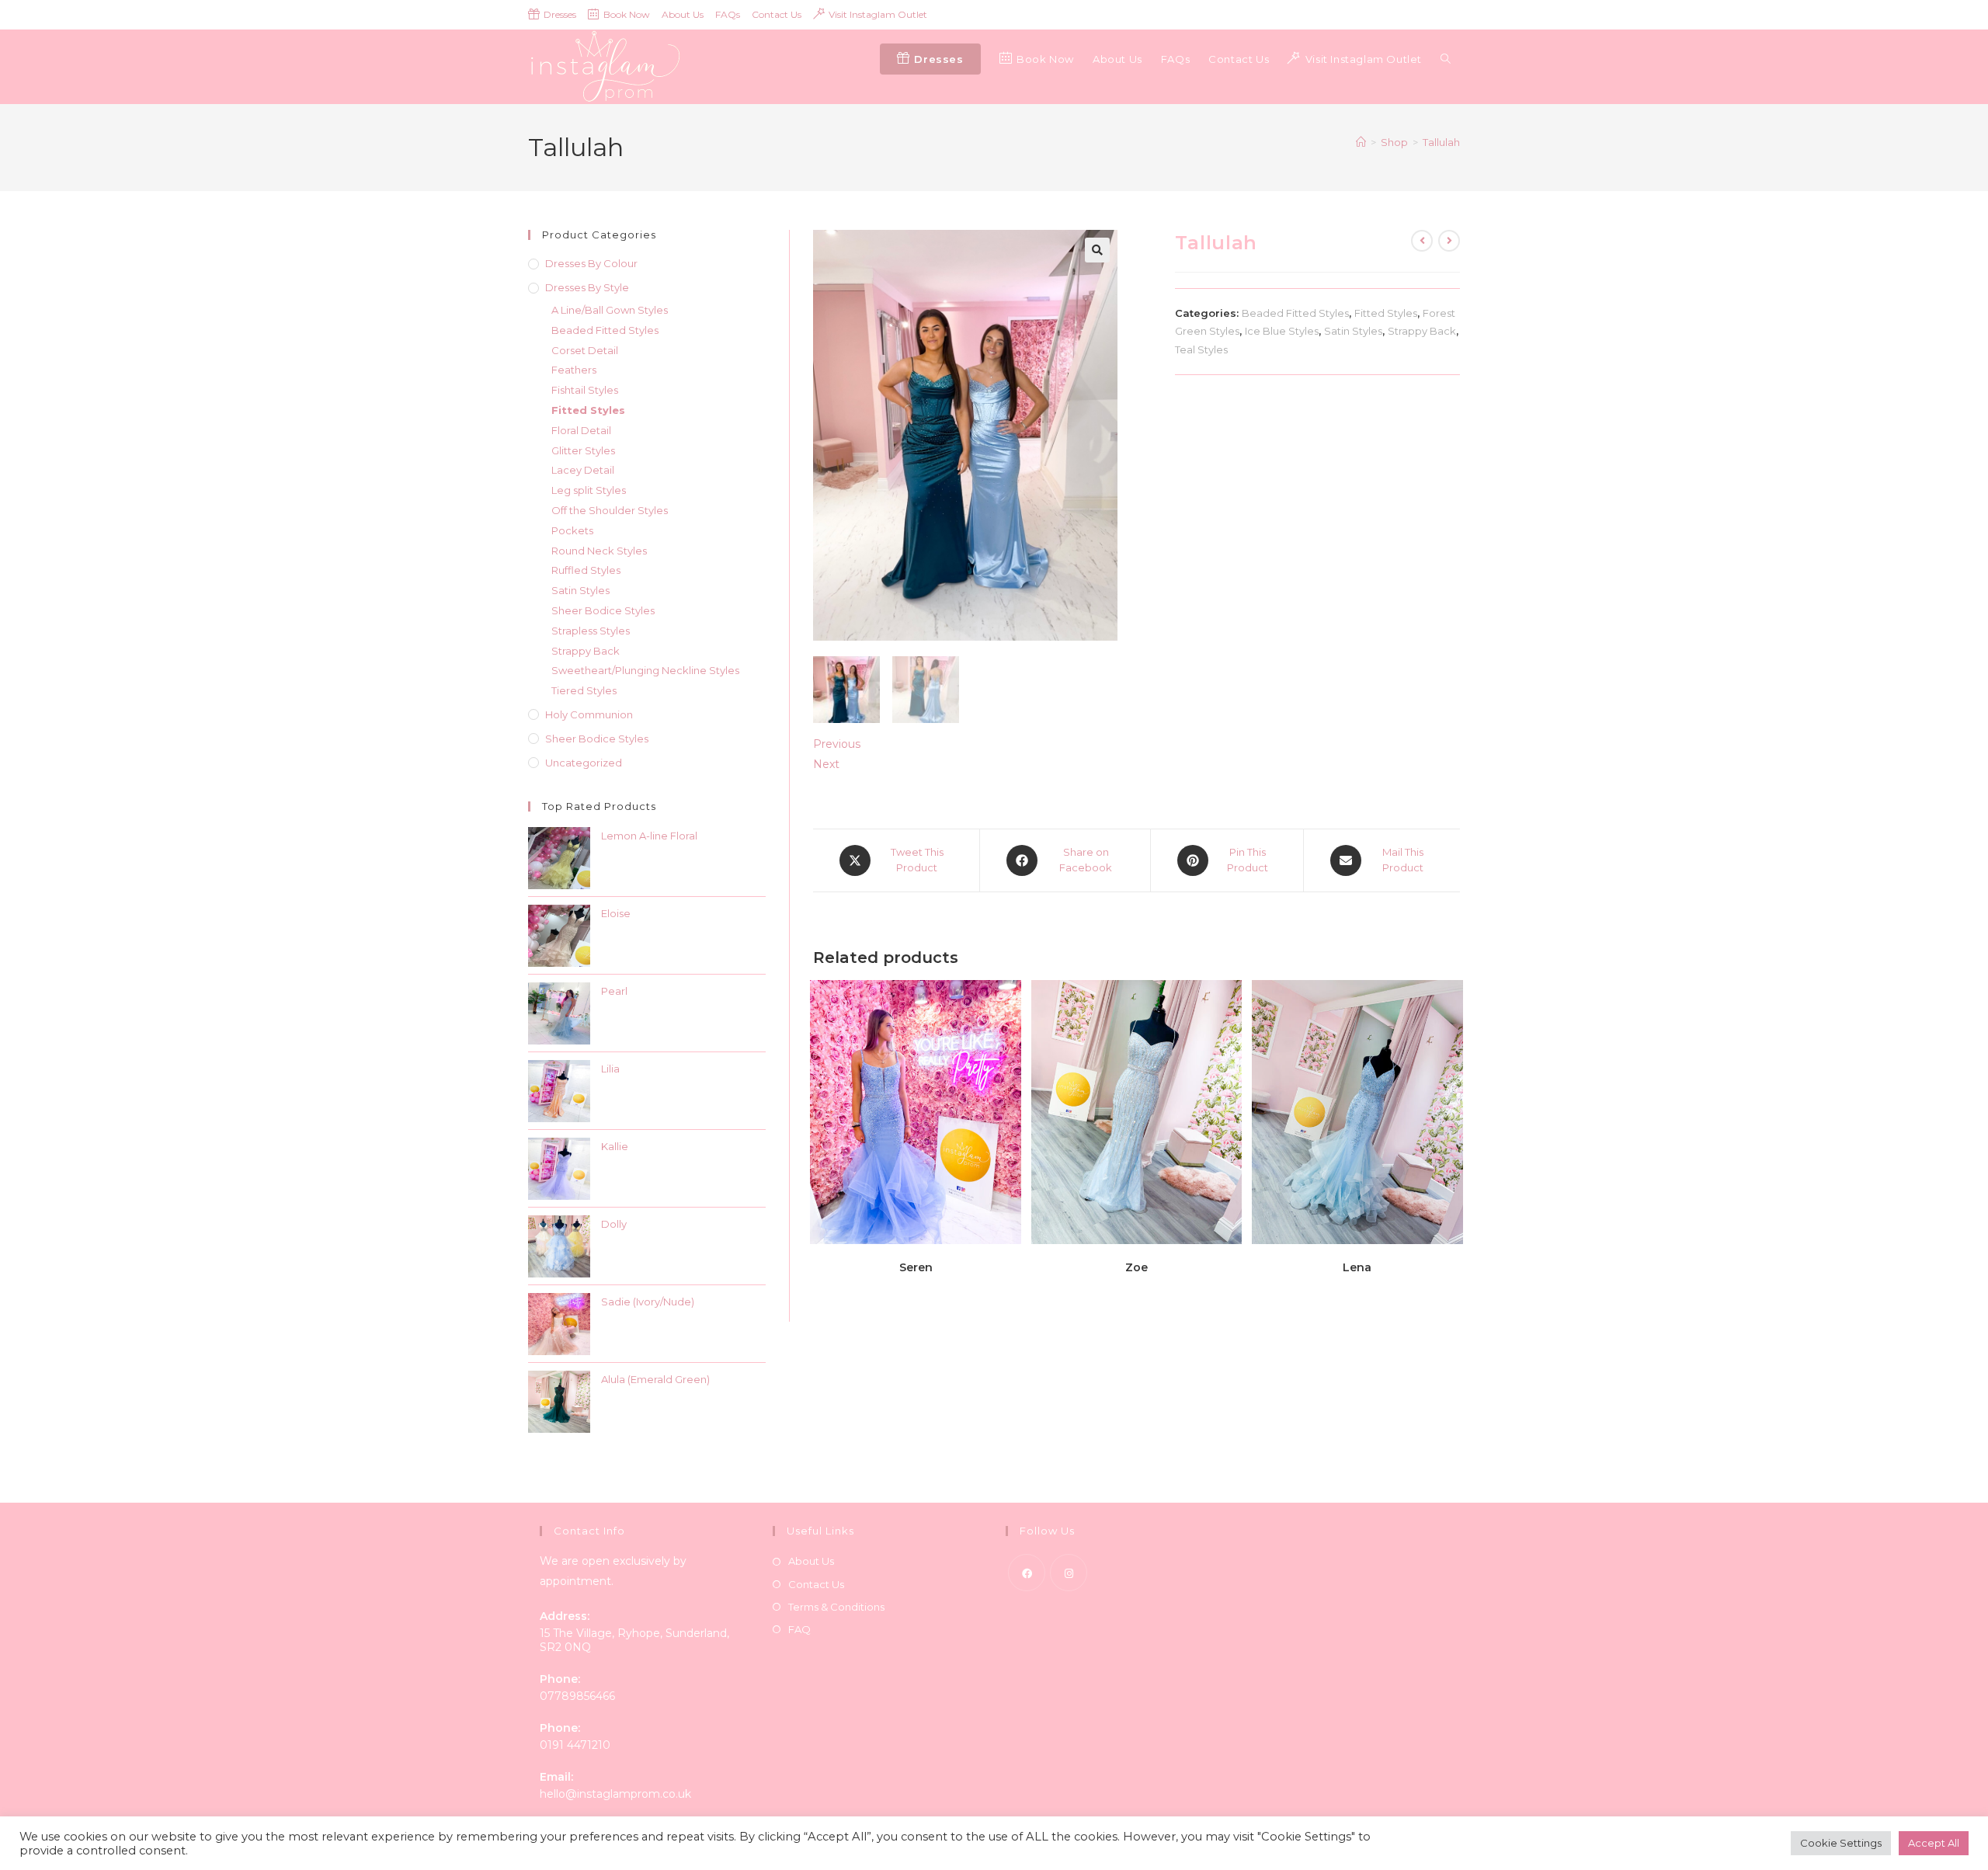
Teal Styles (1201, 349)
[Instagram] (1069, 1573)
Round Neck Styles (599, 551)
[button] (1097, 250)
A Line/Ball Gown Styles (610, 310)
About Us (683, 14)
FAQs (728, 14)
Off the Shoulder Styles (610, 510)
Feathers (574, 370)
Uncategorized (584, 763)
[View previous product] (1422, 241)
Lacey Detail (583, 470)
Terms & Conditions (836, 1607)
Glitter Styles (583, 450)
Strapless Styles (591, 631)
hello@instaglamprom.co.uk (615, 1794)
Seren (916, 1267)
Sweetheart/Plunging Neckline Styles (645, 670)
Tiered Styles (584, 690)
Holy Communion (589, 714)
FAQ (799, 1629)
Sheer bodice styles (597, 739)
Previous (837, 744)
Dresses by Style (587, 287)
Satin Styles (1353, 331)
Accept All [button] (1934, 1843)
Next (826, 764)
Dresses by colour (591, 263)
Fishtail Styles (585, 390)
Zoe (1136, 1267)
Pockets (572, 530)
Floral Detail (581, 430)
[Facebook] (1027, 1573)
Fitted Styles (1386, 313)
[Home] (1361, 142)
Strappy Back (1422, 331)
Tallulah (1441, 142)
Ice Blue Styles (1282, 331)
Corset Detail (585, 350)
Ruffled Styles (586, 570)
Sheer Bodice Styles (603, 610)
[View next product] (1449, 241)
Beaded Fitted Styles (1295, 313)
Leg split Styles (589, 490)
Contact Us (777, 14)
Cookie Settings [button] (1841, 1843)
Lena (1357, 1267)
